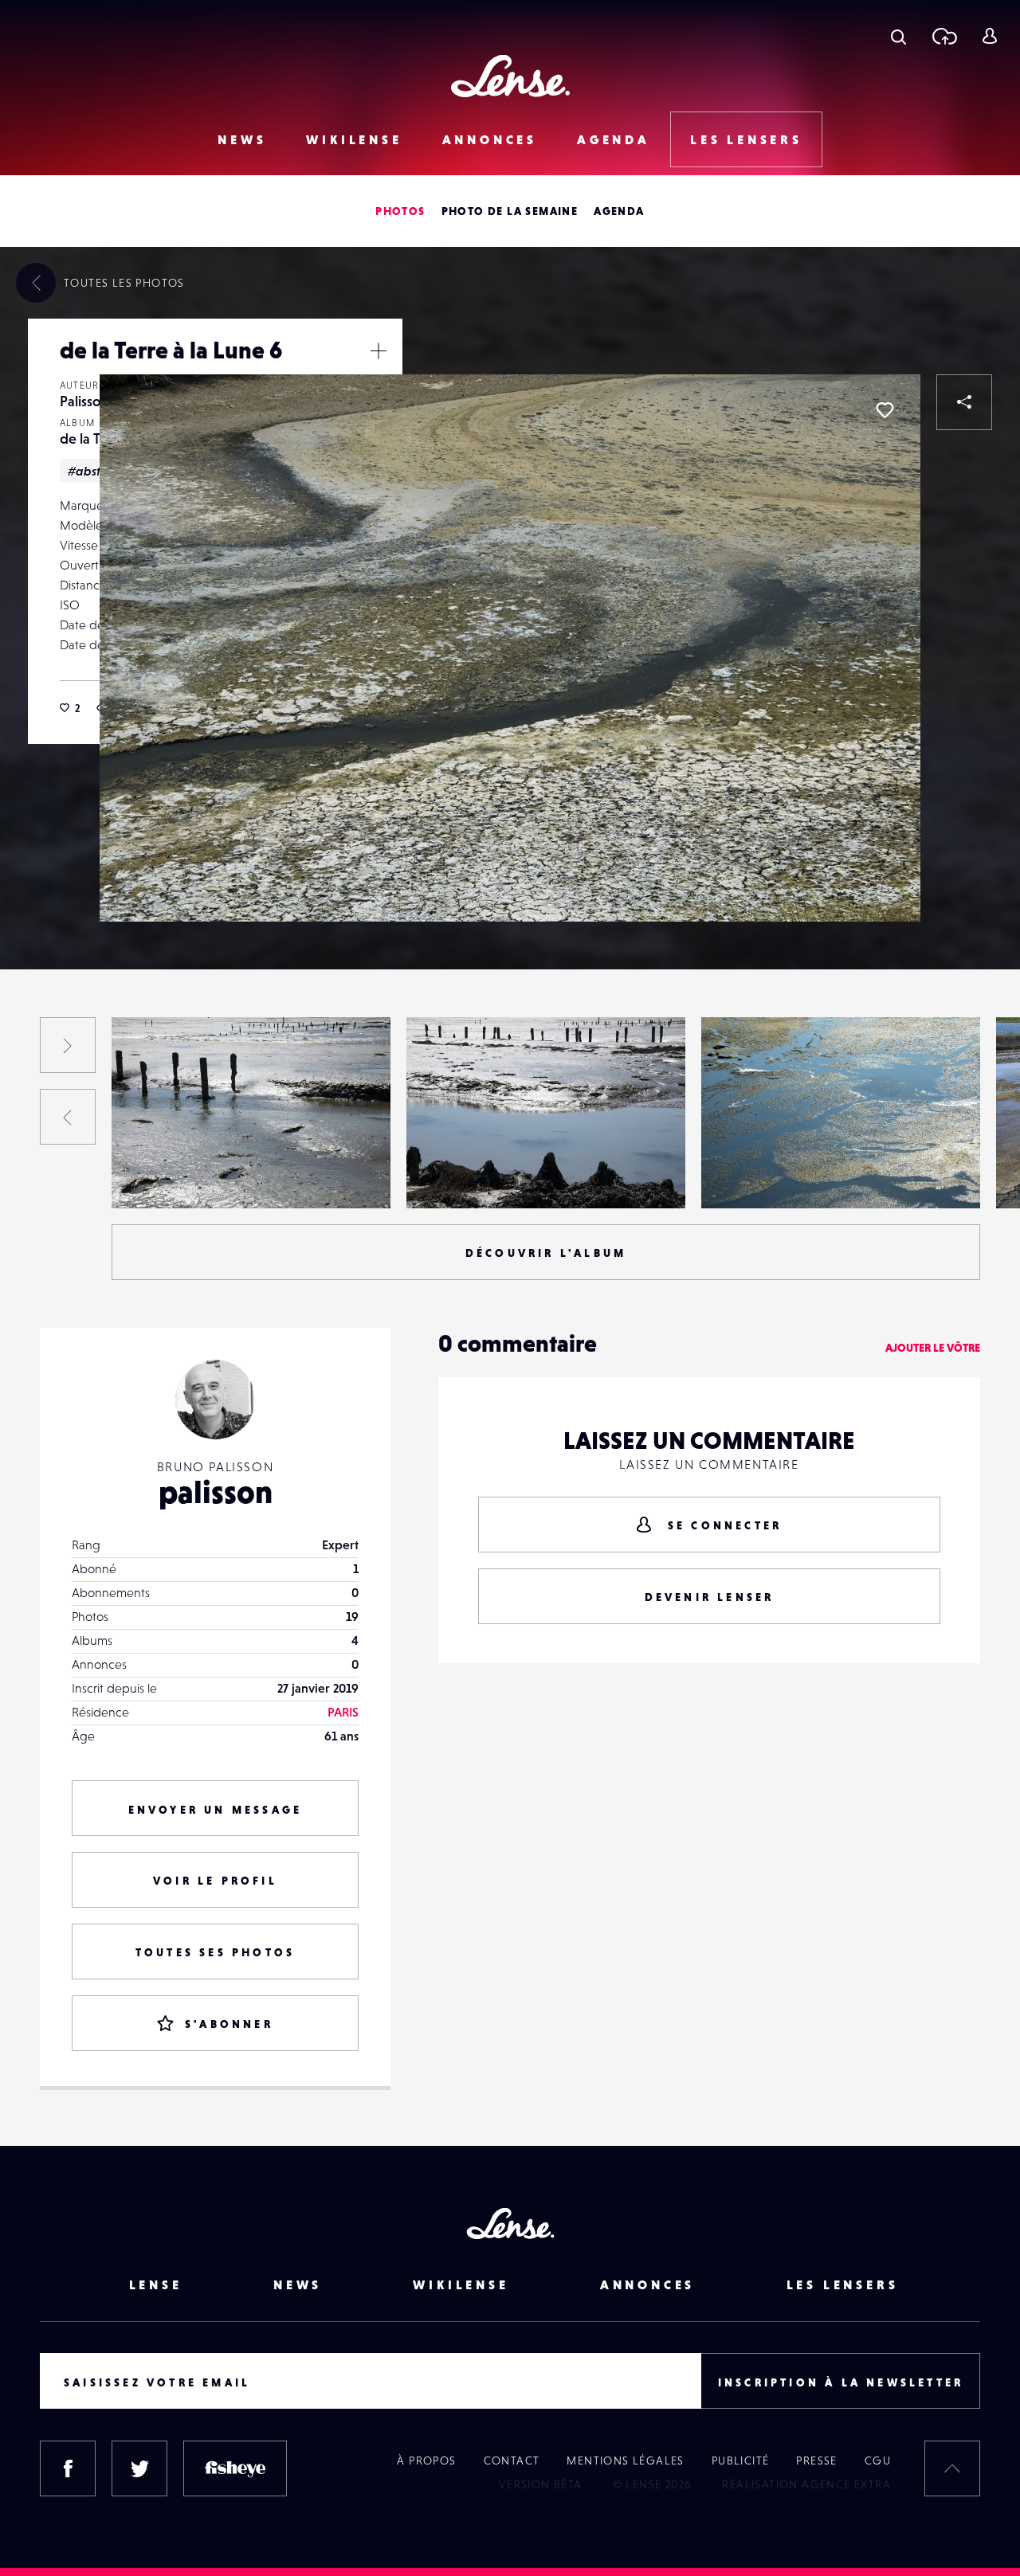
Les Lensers (746, 139)
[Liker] (885, 410)
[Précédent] (68, 1117)
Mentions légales (625, 2461)
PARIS (343, 1712)
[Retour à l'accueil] (510, 76)
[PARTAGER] (964, 402)
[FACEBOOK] (68, 2468)
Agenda (614, 139)
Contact (512, 2461)
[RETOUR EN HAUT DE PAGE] (952, 2468)
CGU (878, 2461)
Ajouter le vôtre (933, 1348)
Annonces (490, 139)
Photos (400, 211)
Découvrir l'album (546, 1253)
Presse (816, 2461)
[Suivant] (68, 1045)
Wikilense (354, 139)
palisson (216, 1492)
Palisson (84, 401)
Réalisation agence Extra (806, 2484)
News (242, 139)
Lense (156, 2284)
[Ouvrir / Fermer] (379, 350)
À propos (426, 2461)
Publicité (741, 2461)
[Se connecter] (989, 36)
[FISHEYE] (235, 2468)
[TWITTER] (139, 2468)
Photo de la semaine (510, 211)
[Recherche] (898, 36)
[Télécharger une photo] (944, 36)
